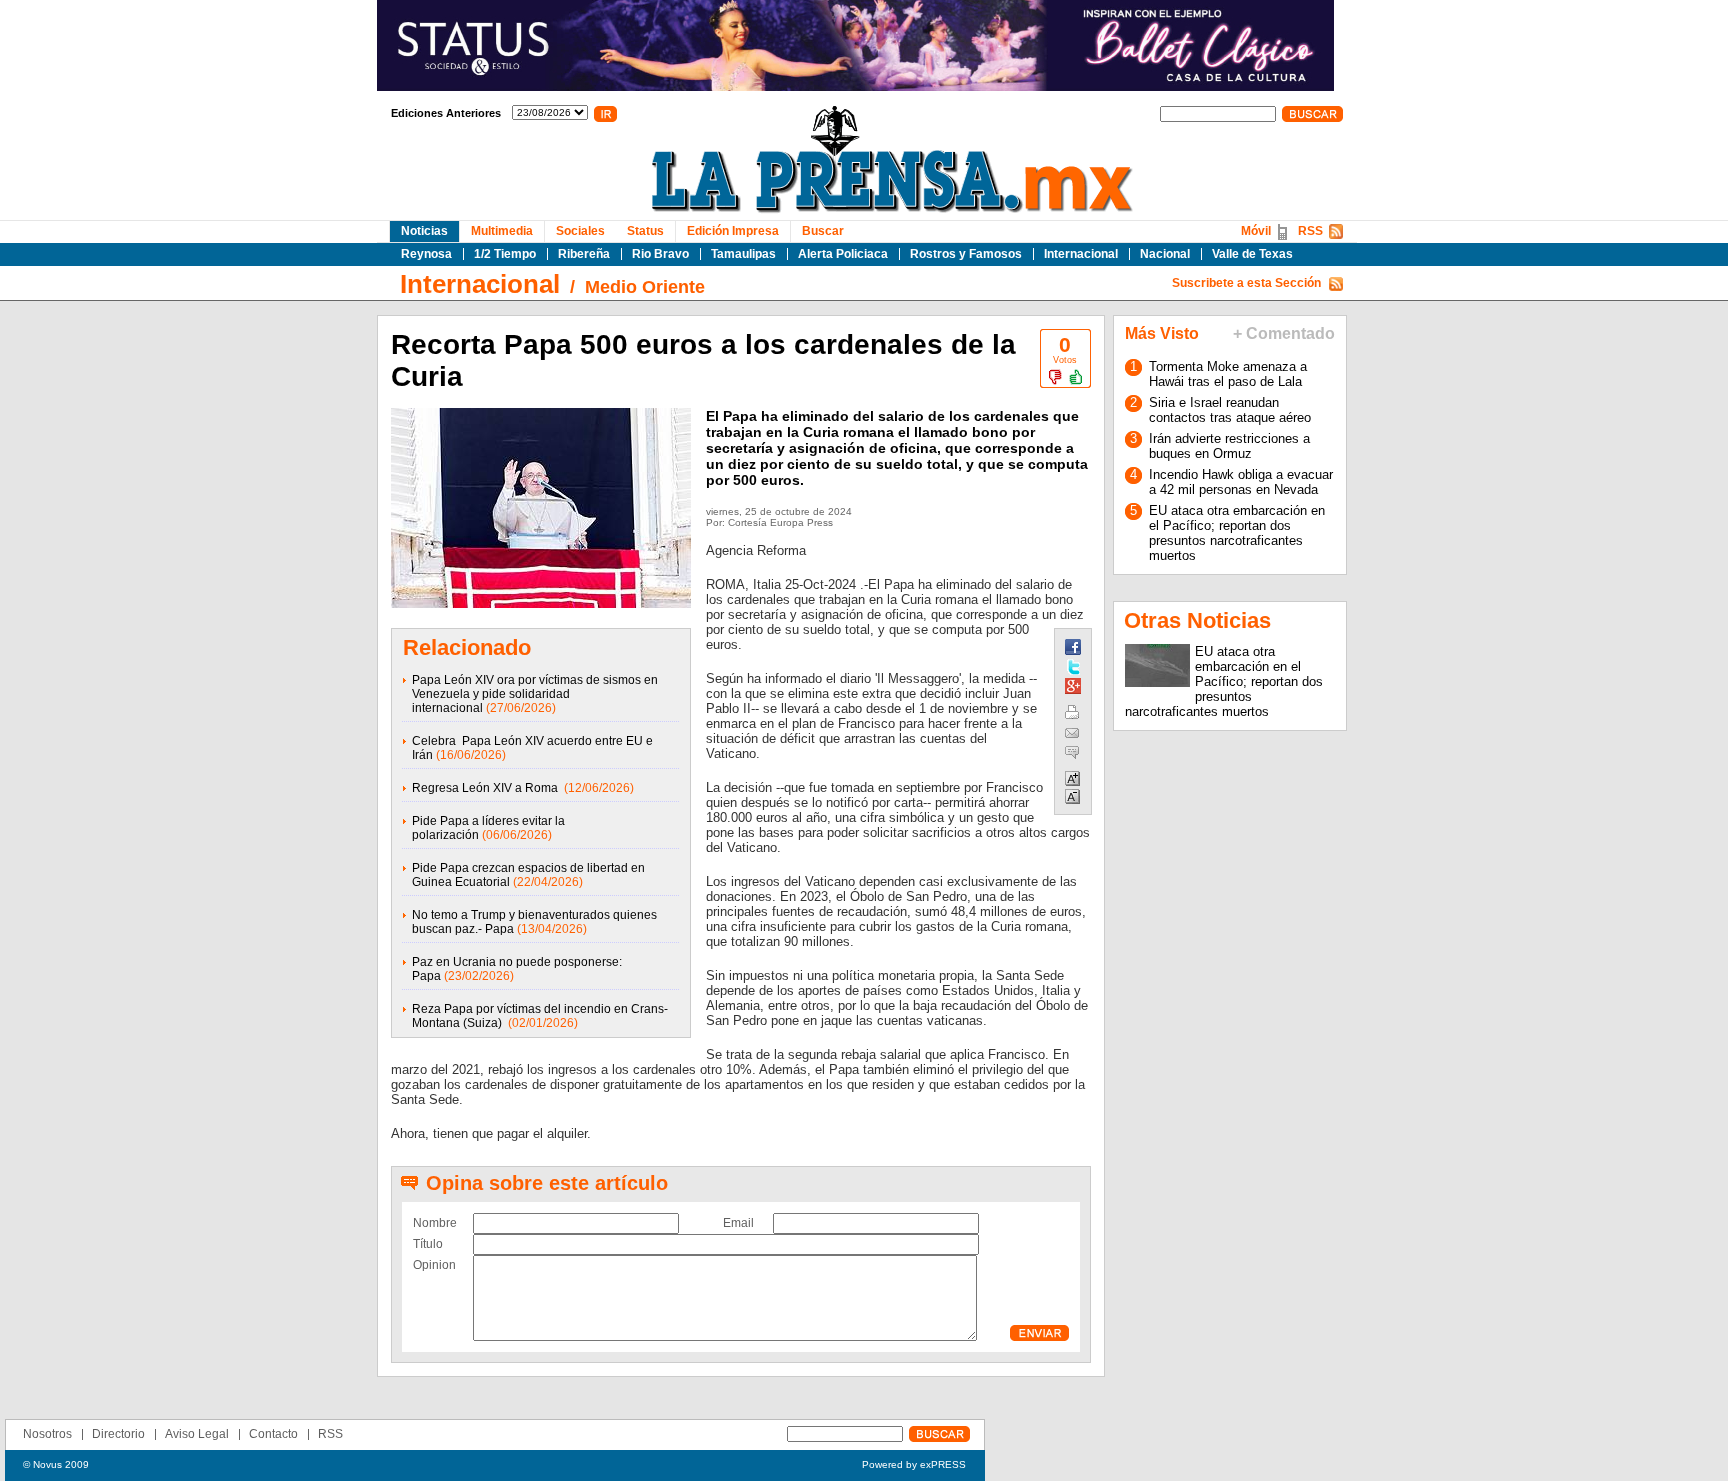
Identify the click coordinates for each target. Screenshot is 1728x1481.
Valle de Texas (1252, 254)
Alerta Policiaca (843, 254)
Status (645, 231)
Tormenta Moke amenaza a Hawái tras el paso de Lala (1228, 374)
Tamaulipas (743, 254)
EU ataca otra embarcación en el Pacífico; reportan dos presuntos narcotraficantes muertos (1237, 533)
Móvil (1256, 231)
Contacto (273, 1434)
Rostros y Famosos (966, 254)
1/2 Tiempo (505, 254)
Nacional (1165, 254)
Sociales (580, 231)
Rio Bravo (660, 254)
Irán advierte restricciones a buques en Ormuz (1229, 446)
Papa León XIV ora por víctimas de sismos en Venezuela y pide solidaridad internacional (535, 694)
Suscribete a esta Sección (1246, 283)
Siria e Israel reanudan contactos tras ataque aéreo (1230, 410)
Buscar (823, 231)
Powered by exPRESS (914, 1464)
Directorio (118, 1434)
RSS (1310, 231)
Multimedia (502, 231)
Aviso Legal (197, 1434)
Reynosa (426, 254)
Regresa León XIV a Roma (486, 788)
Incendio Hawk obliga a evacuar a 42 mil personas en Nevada (1241, 482)
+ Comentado (1284, 333)
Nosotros (47, 1434)
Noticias (424, 231)
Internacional (1081, 254)
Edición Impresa (733, 231)
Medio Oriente (645, 287)
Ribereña (584, 254)
